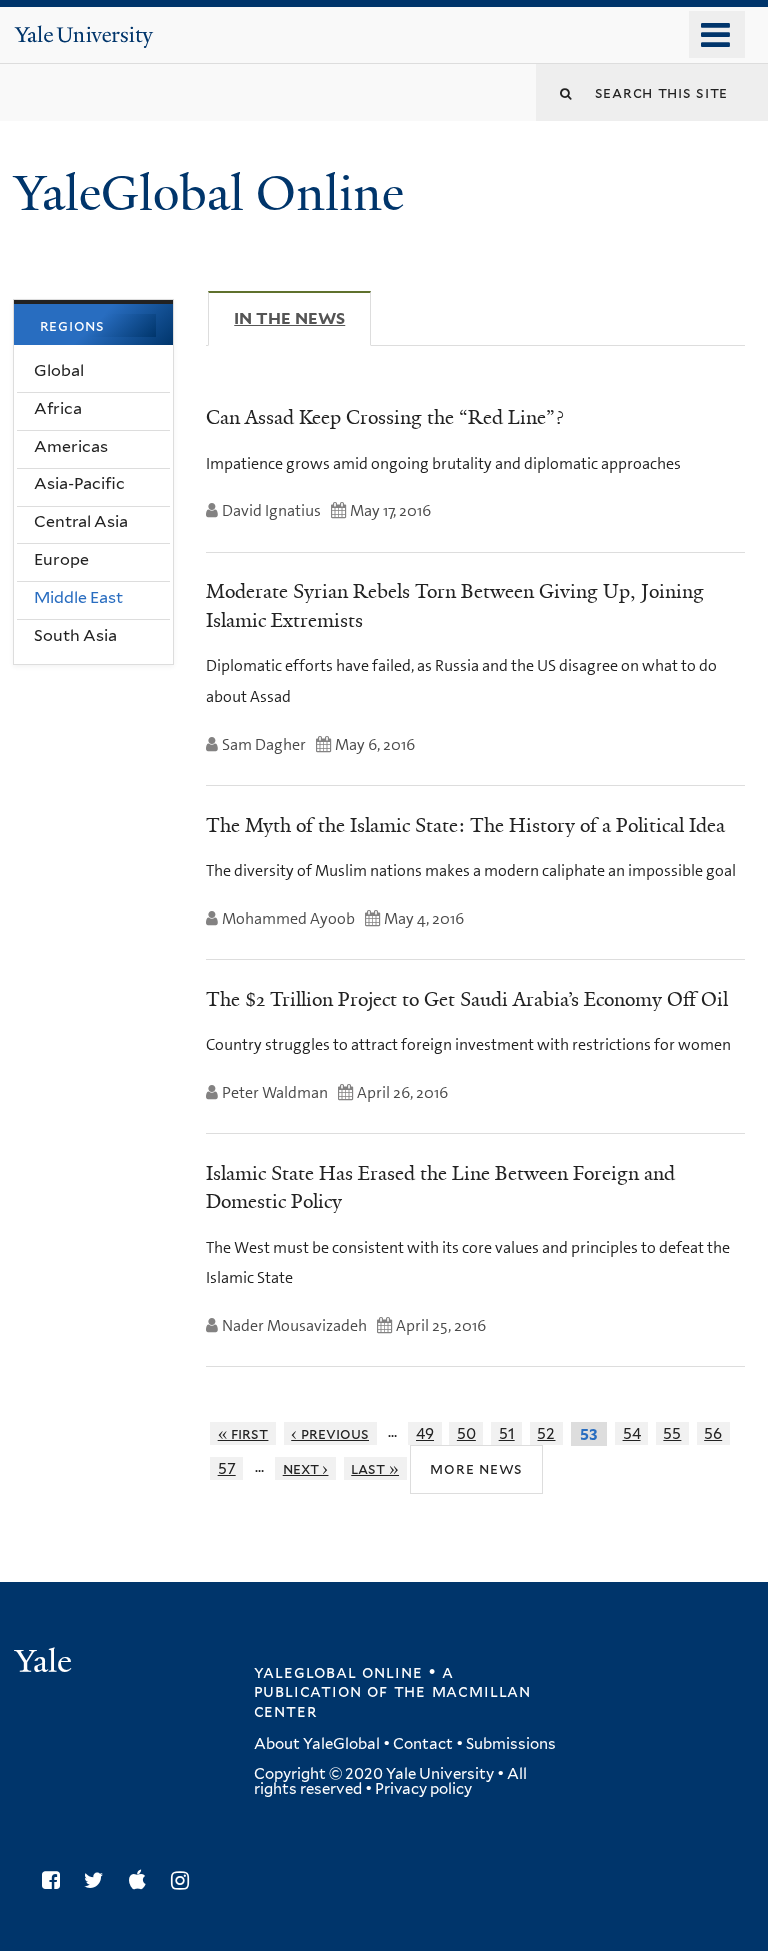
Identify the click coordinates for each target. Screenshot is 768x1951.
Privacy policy (423, 1789)
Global (59, 370)
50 (466, 1433)
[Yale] (46, 1663)
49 (425, 1433)
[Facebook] (56, 1880)
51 (507, 1433)
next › (306, 1468)
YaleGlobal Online (209, 193)
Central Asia (81, 521)
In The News (302, 318)
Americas (71, 446)
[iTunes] (142, 1880)
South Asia (75, 635)
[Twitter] (99, 1880)
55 (672, 1433)
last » (375, 1468)
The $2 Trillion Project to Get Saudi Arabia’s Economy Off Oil (467, 999)
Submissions (511, 1744)
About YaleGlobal (317, 1744)
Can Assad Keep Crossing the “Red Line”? (385, 417)
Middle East (78, 597)
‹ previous (330, 1433)
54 (632, 1433)
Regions (72, 325)
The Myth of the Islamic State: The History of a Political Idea (465, 825)
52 (546, 1433)
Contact (423, 1744)
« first (243, 1433)
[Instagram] (185, 1880)
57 (227, 1468)
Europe (61, 559)
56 (713, 1433)
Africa (58, 408)
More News (476, 1468)
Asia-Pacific (79, 483)
